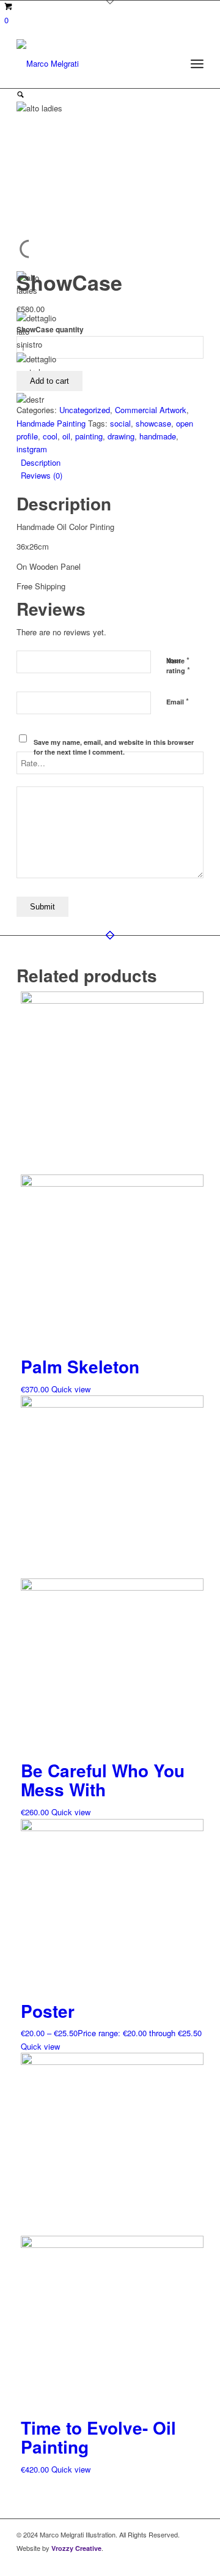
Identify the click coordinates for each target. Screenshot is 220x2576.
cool (50, 436)
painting (89, 436)
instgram (32, 449)
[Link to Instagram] (194, 2561)
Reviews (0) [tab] (42, 475)
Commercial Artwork (151, 410)
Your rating (178, 666)
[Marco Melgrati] (91, 64)
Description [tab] (41, 462)
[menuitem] (197, 64)
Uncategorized (85, 410)
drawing (121, 436)
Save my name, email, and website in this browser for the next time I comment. (114, 747)
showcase (153, 423)
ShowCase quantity (50, 330)
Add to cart (50, 381)
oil (66, 436)
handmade (158, 436)
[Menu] (197, 64)
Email (178, 701)
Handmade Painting (51, 423)
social (120, 423)
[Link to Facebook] (176, 2561)
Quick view (71, 1389)
